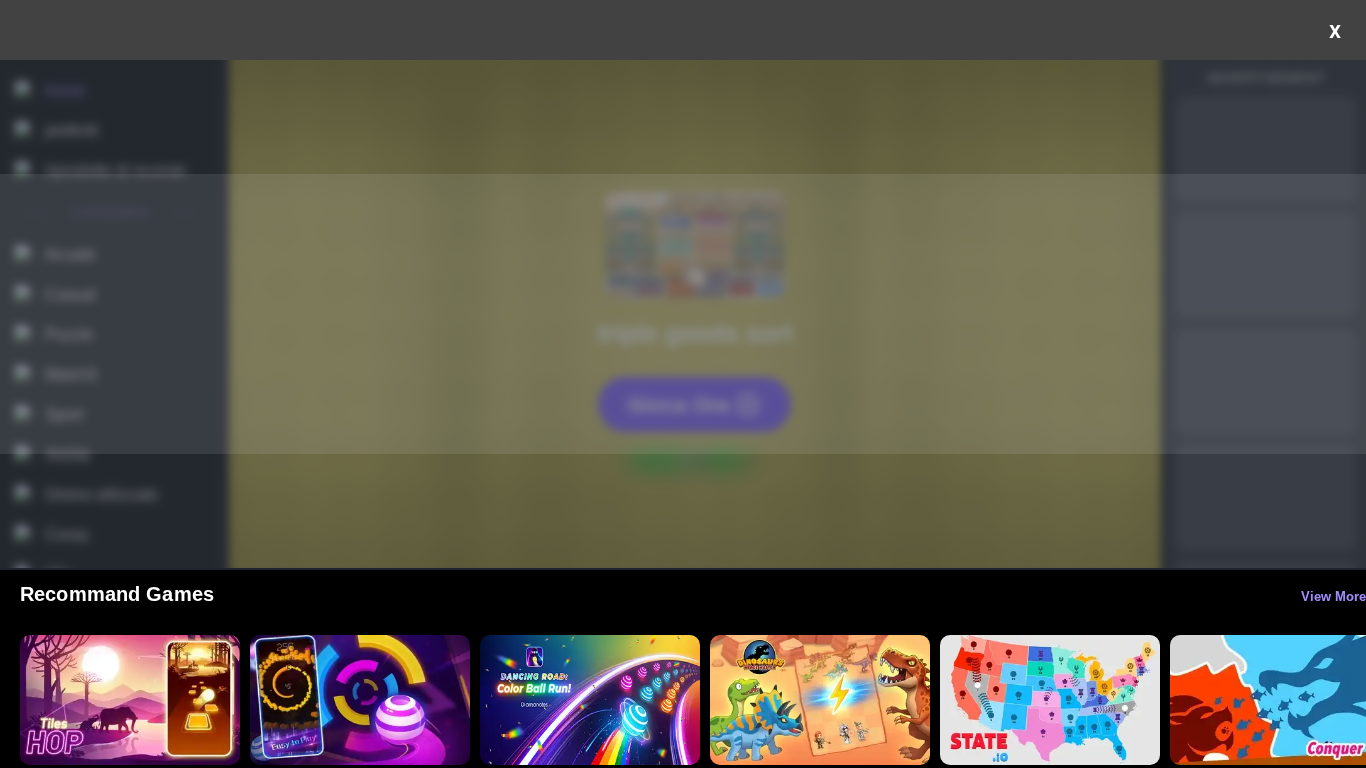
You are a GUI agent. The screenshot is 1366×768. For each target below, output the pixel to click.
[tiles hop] (130, 700)
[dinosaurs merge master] (820, 700)
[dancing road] (590, 700)
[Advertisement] (683, 314)
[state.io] (1050, 700)
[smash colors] (360, 700)
